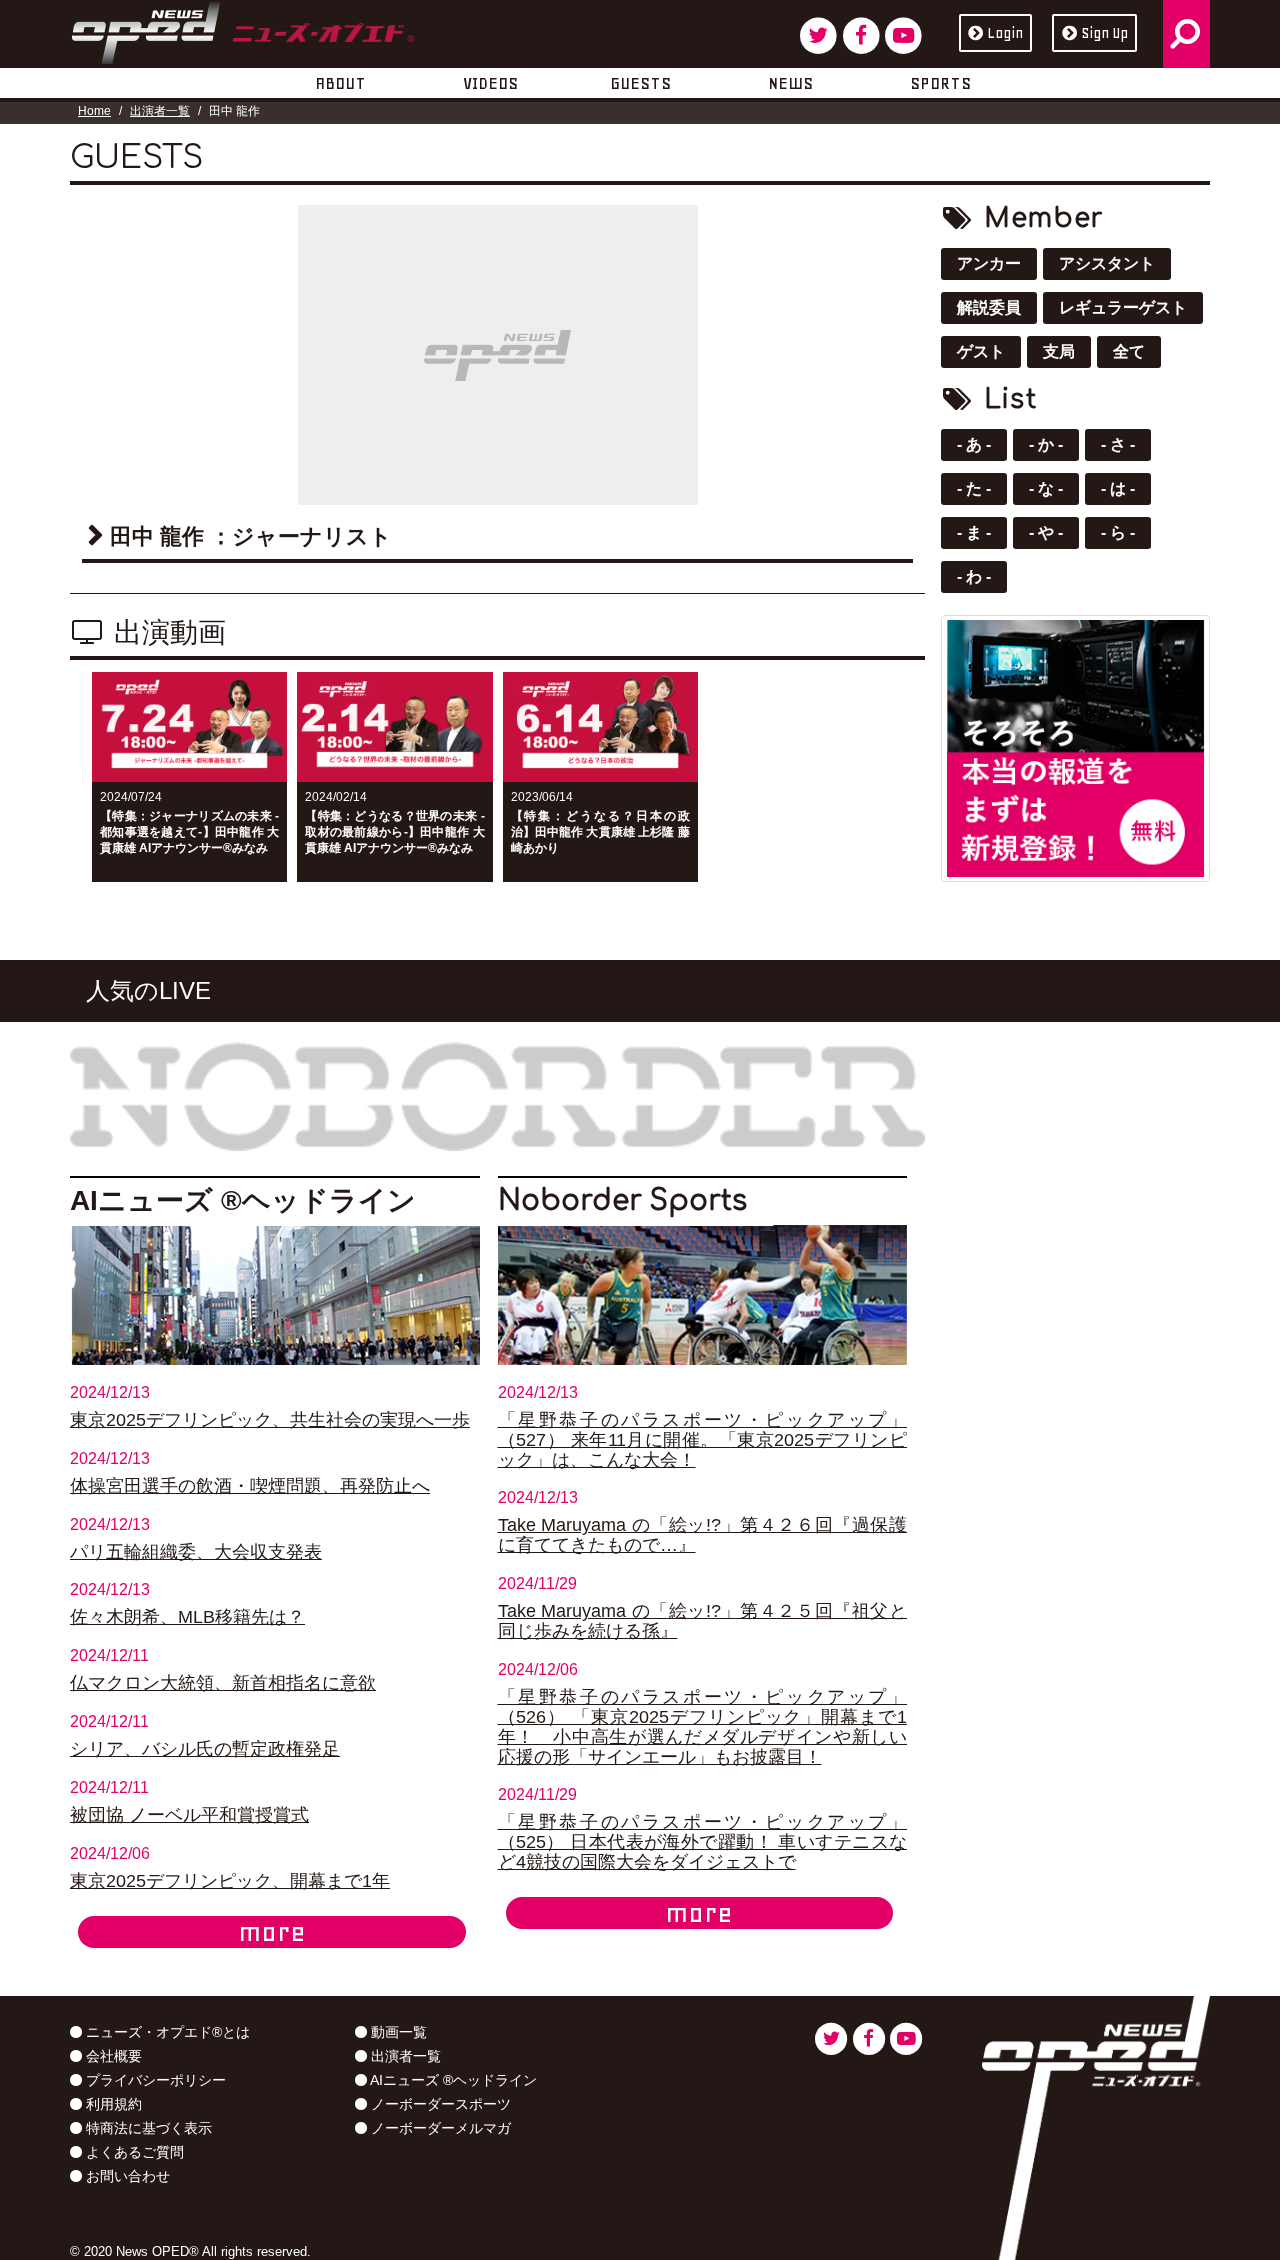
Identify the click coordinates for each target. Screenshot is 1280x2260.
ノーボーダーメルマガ (439, 2128)
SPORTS (940, 83)
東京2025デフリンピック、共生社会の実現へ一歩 (270, 1420)
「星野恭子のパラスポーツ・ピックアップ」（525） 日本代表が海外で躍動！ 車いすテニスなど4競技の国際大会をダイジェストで (703, 1842)
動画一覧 (397, 2032)
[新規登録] (1075, 746)
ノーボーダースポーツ (439, 2104)
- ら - (1118, 532)
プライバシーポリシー (154, 2080)
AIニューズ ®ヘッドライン (452, 2080)
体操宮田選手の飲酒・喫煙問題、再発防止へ (250, 1486)
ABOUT (340, 83)
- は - (1118, 488)
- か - (1046, 444)
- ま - (974, 532)
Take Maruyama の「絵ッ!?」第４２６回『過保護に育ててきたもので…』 (703, 1535)
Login (1005, 33)
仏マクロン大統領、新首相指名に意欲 (223, 1683)
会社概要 (112, 2056)
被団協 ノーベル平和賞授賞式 (189, 1815)
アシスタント (1107, 263)
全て (1129, 351)
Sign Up (1104, 33)
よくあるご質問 (133, 2152)
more (272, 1932)
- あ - (974, 444)
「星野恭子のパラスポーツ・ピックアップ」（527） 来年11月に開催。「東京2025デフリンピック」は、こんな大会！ (703, 1440)
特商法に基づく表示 (147, 2128)
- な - (1046, 488)
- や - (1046, 532)
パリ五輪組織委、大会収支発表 (196, 1552)
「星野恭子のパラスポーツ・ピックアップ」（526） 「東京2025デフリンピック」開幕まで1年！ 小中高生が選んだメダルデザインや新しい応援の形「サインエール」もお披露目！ (703, 1727)
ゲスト (981, 351)
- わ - (974, 576)
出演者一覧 (160, 111)
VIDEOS (490, 83)
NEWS (790, 83)
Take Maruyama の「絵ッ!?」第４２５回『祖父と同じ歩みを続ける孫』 (703, 1621)
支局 (1059, 351)
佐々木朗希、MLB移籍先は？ (187, 1617)
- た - (974, 488)
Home (94, 111)
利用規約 (112, 2104)
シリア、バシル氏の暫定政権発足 (205, 1749)
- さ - (1118, 444)
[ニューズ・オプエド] (242, 29)
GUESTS (640, 83)
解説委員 (989, 307)
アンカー (989, 263)
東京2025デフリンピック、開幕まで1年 (230, 1881)
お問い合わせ (126, 2176)
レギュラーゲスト (1123, 307)
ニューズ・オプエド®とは (166, 2032)
